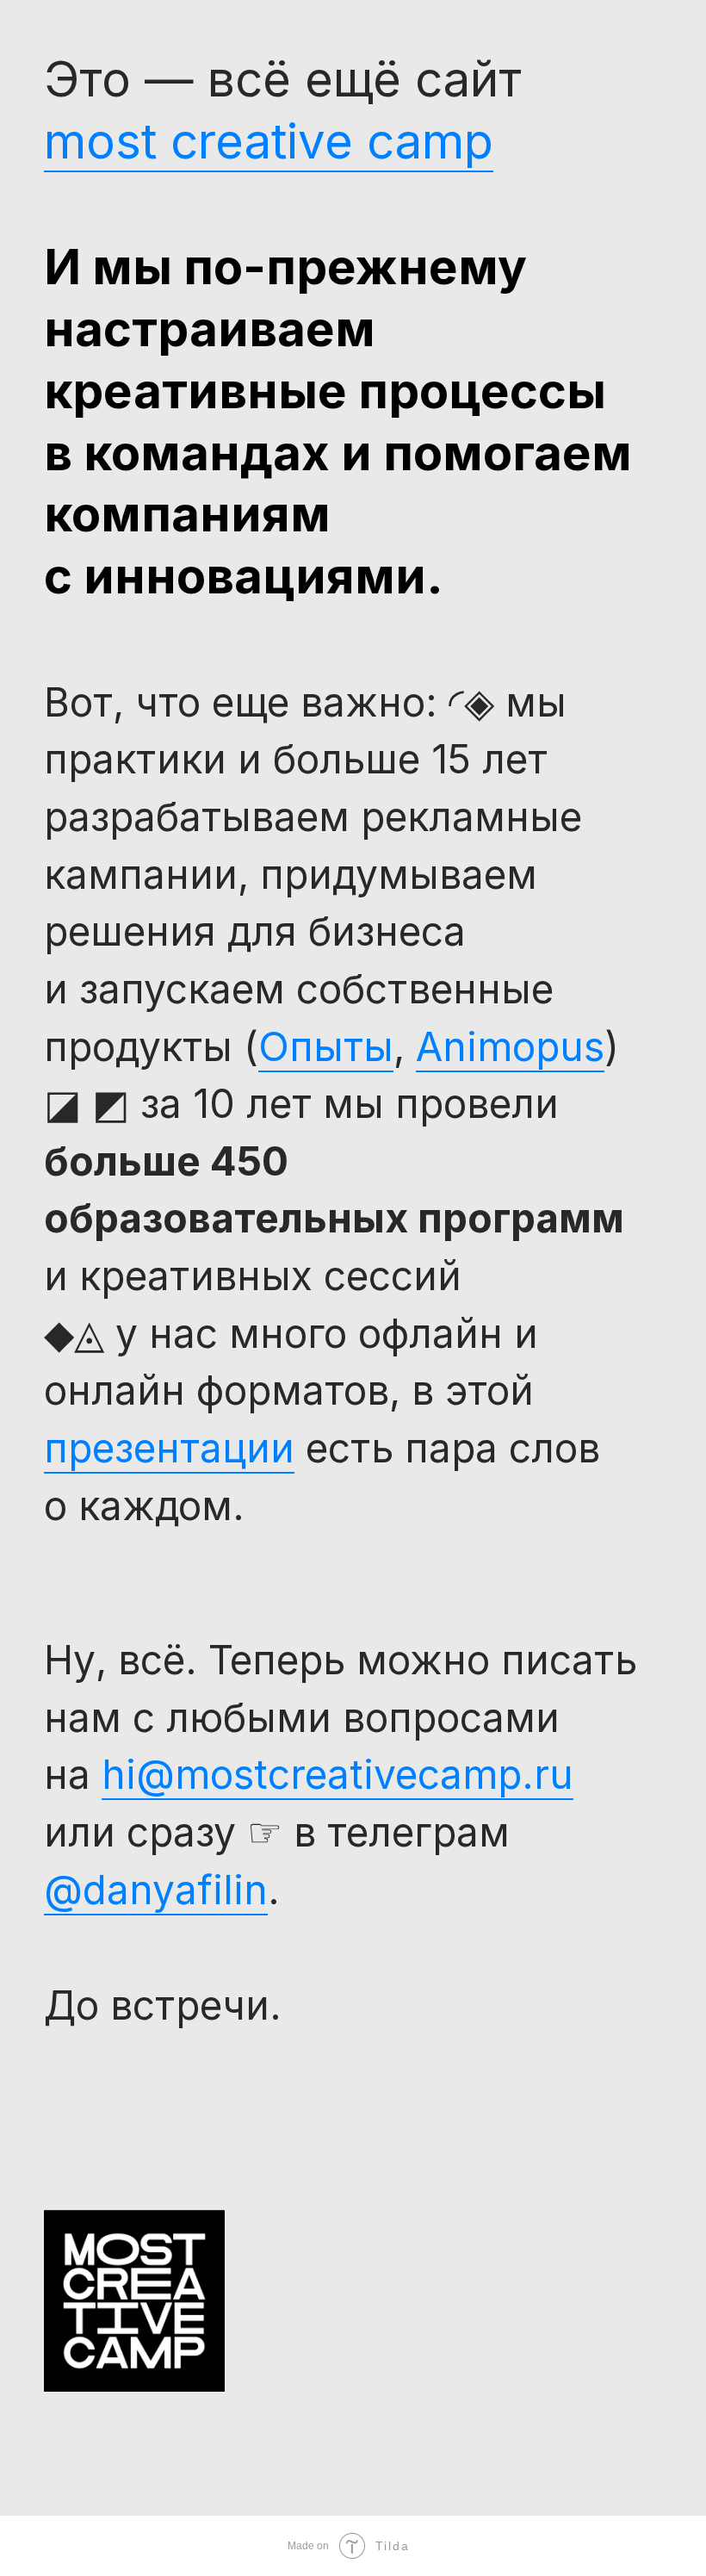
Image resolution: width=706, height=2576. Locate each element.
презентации (169, 1448)
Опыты (326, 1046)
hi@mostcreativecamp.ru (338, 1774)
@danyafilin (156, 1890)
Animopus (510, 1046)
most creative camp (269, 141)
